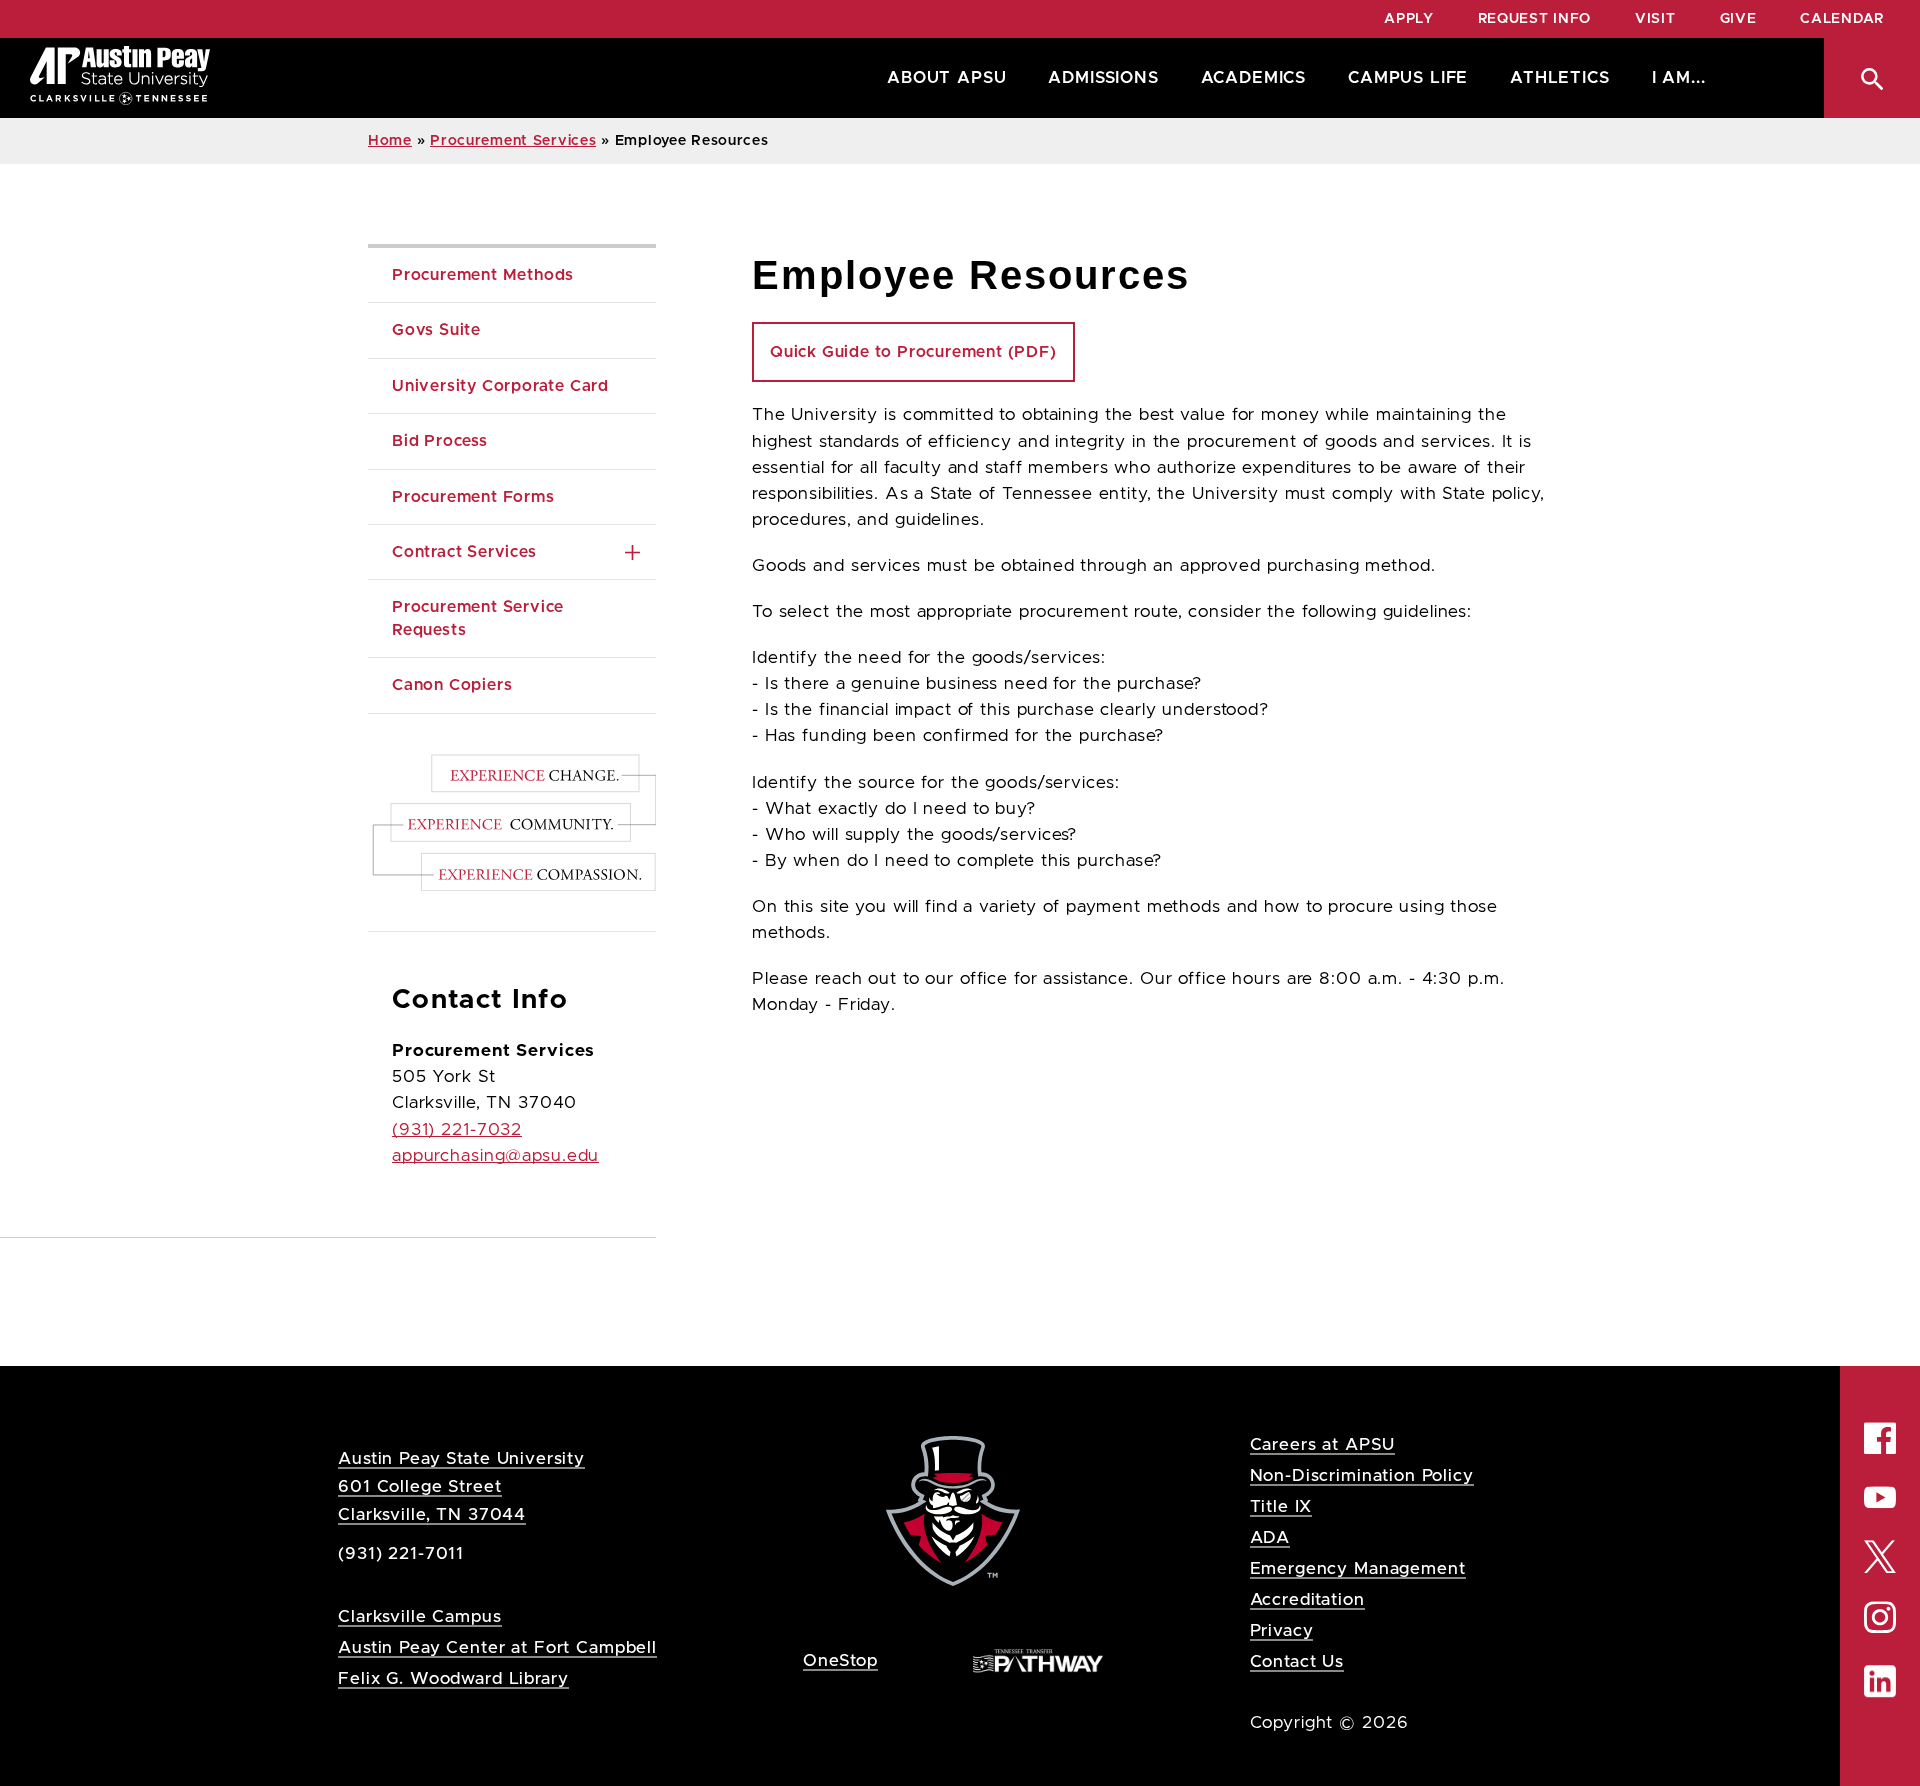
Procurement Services (513, 141)
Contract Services (464, 552)
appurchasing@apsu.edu (495, 1156)
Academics (1253, 78)
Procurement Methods (483, 275)
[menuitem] (941, 78)
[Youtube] (1880, 1497)
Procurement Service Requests (480, 618)
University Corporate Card (500, 386)
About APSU (946, 78)
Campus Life (1408, 78)
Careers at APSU (1323, 1444)
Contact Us (1297, 1661)
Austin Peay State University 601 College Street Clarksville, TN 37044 (461, 1486)
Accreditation (1307, 1599)
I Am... (1679, 78)
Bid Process (440, 441)
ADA (1270, 1537)
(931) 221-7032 (457, 1130)
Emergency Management (1358, 1568)
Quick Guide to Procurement (913, 352)
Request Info (1534, 19)
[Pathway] (1038, 1659)
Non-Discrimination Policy (1362, 1475)
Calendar (1842, 19)
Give (1738, 19)
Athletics (1559, 78)
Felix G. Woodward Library (453, 1678)
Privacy (1282, 1630)
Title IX (1281, 1506)
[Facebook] (1880, 1438)
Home (390, 141)
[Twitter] (1880, 1554)
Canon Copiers (452, 685)
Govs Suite (436, 330)
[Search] (1872, 78)
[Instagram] (1880, 1618)
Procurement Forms (473, 497)
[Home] (120, 78)
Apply (1409, 19)
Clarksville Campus (419, 1616)
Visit (1655, 19)
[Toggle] (632, 552)
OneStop (840, 1660)
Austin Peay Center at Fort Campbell (497, 1647)
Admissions (1103, 78)
